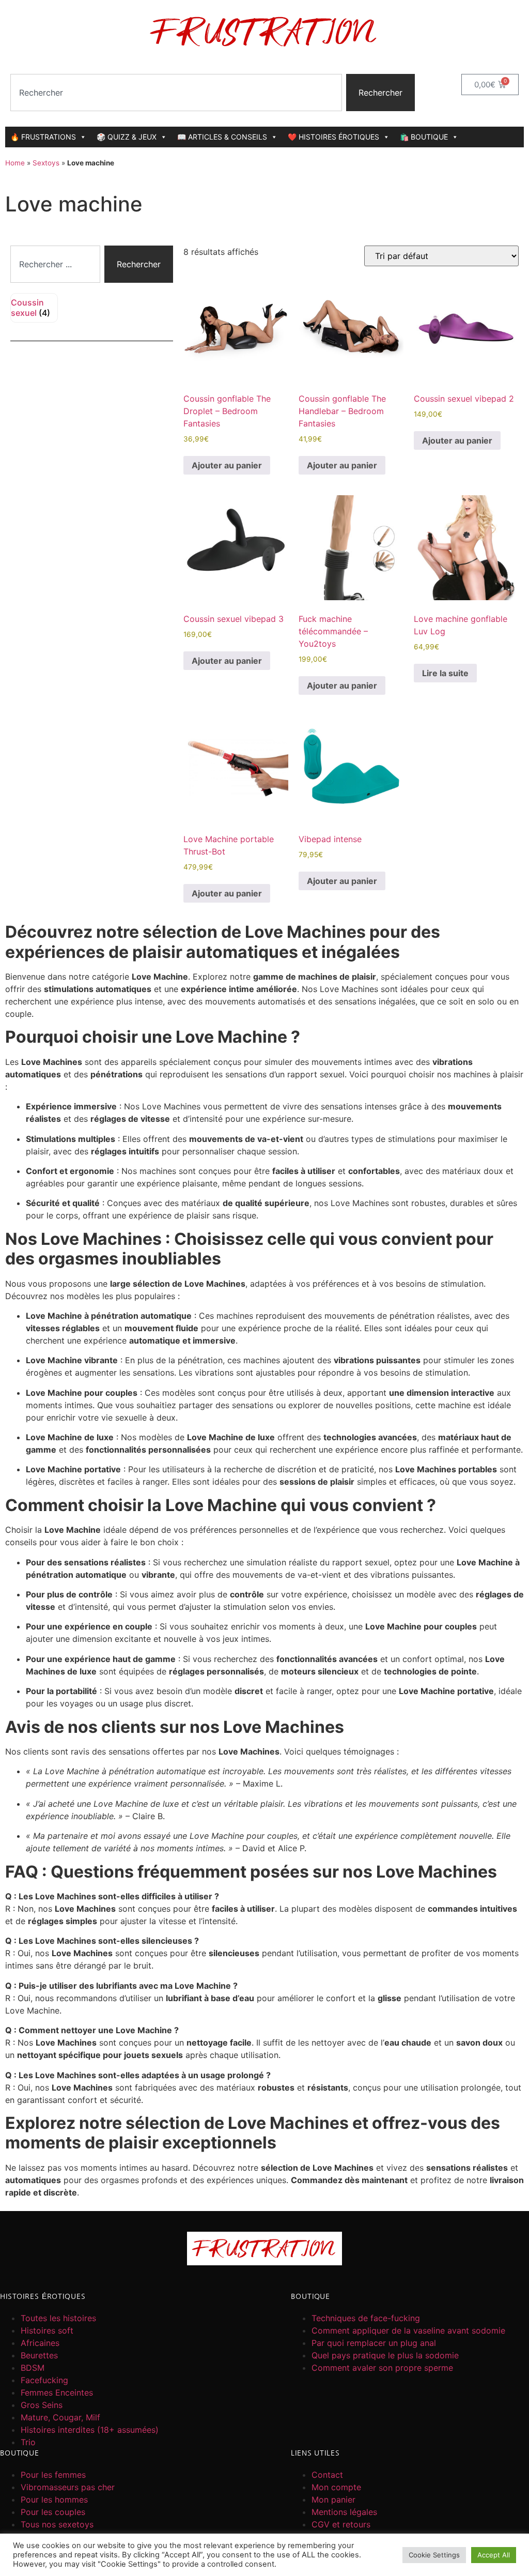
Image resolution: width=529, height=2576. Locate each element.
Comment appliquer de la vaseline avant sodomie (408, 2330)
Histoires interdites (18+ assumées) (90, 2430)
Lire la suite (445, 673)
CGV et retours (341, 2524)
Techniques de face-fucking (366, 2318)
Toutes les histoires (58, 2318)
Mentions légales (344, 2512)
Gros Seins (42, 2405)
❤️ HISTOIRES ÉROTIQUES (333, 137)
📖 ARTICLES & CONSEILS (222, 137)
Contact (327, 2475)
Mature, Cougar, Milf (60, 2417)
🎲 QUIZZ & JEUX (127, 137)
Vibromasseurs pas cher (68, 2487)
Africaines (40, 2343)
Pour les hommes (54, 2499)
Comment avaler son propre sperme (382, 2368)
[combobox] (176, 93)
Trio (28, 2442)
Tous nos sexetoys (57, 2524)
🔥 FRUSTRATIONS (43, 137)
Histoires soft (47, 2330)
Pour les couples (53, 2512)
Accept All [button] (494, 2555)
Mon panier (333, 2499)
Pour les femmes (53, 2475)
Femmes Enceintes (57, 2392)
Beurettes (39, 2355)
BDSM (33, 2368)
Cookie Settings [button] (434, 2555)
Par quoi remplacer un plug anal (374, 2343)
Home (15, 163)
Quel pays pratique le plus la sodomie (385, 2355)
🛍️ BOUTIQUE (424, 137)
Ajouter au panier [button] (227, 465)
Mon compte (336, 2487)
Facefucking (44, 2380)
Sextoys (46, 163)
